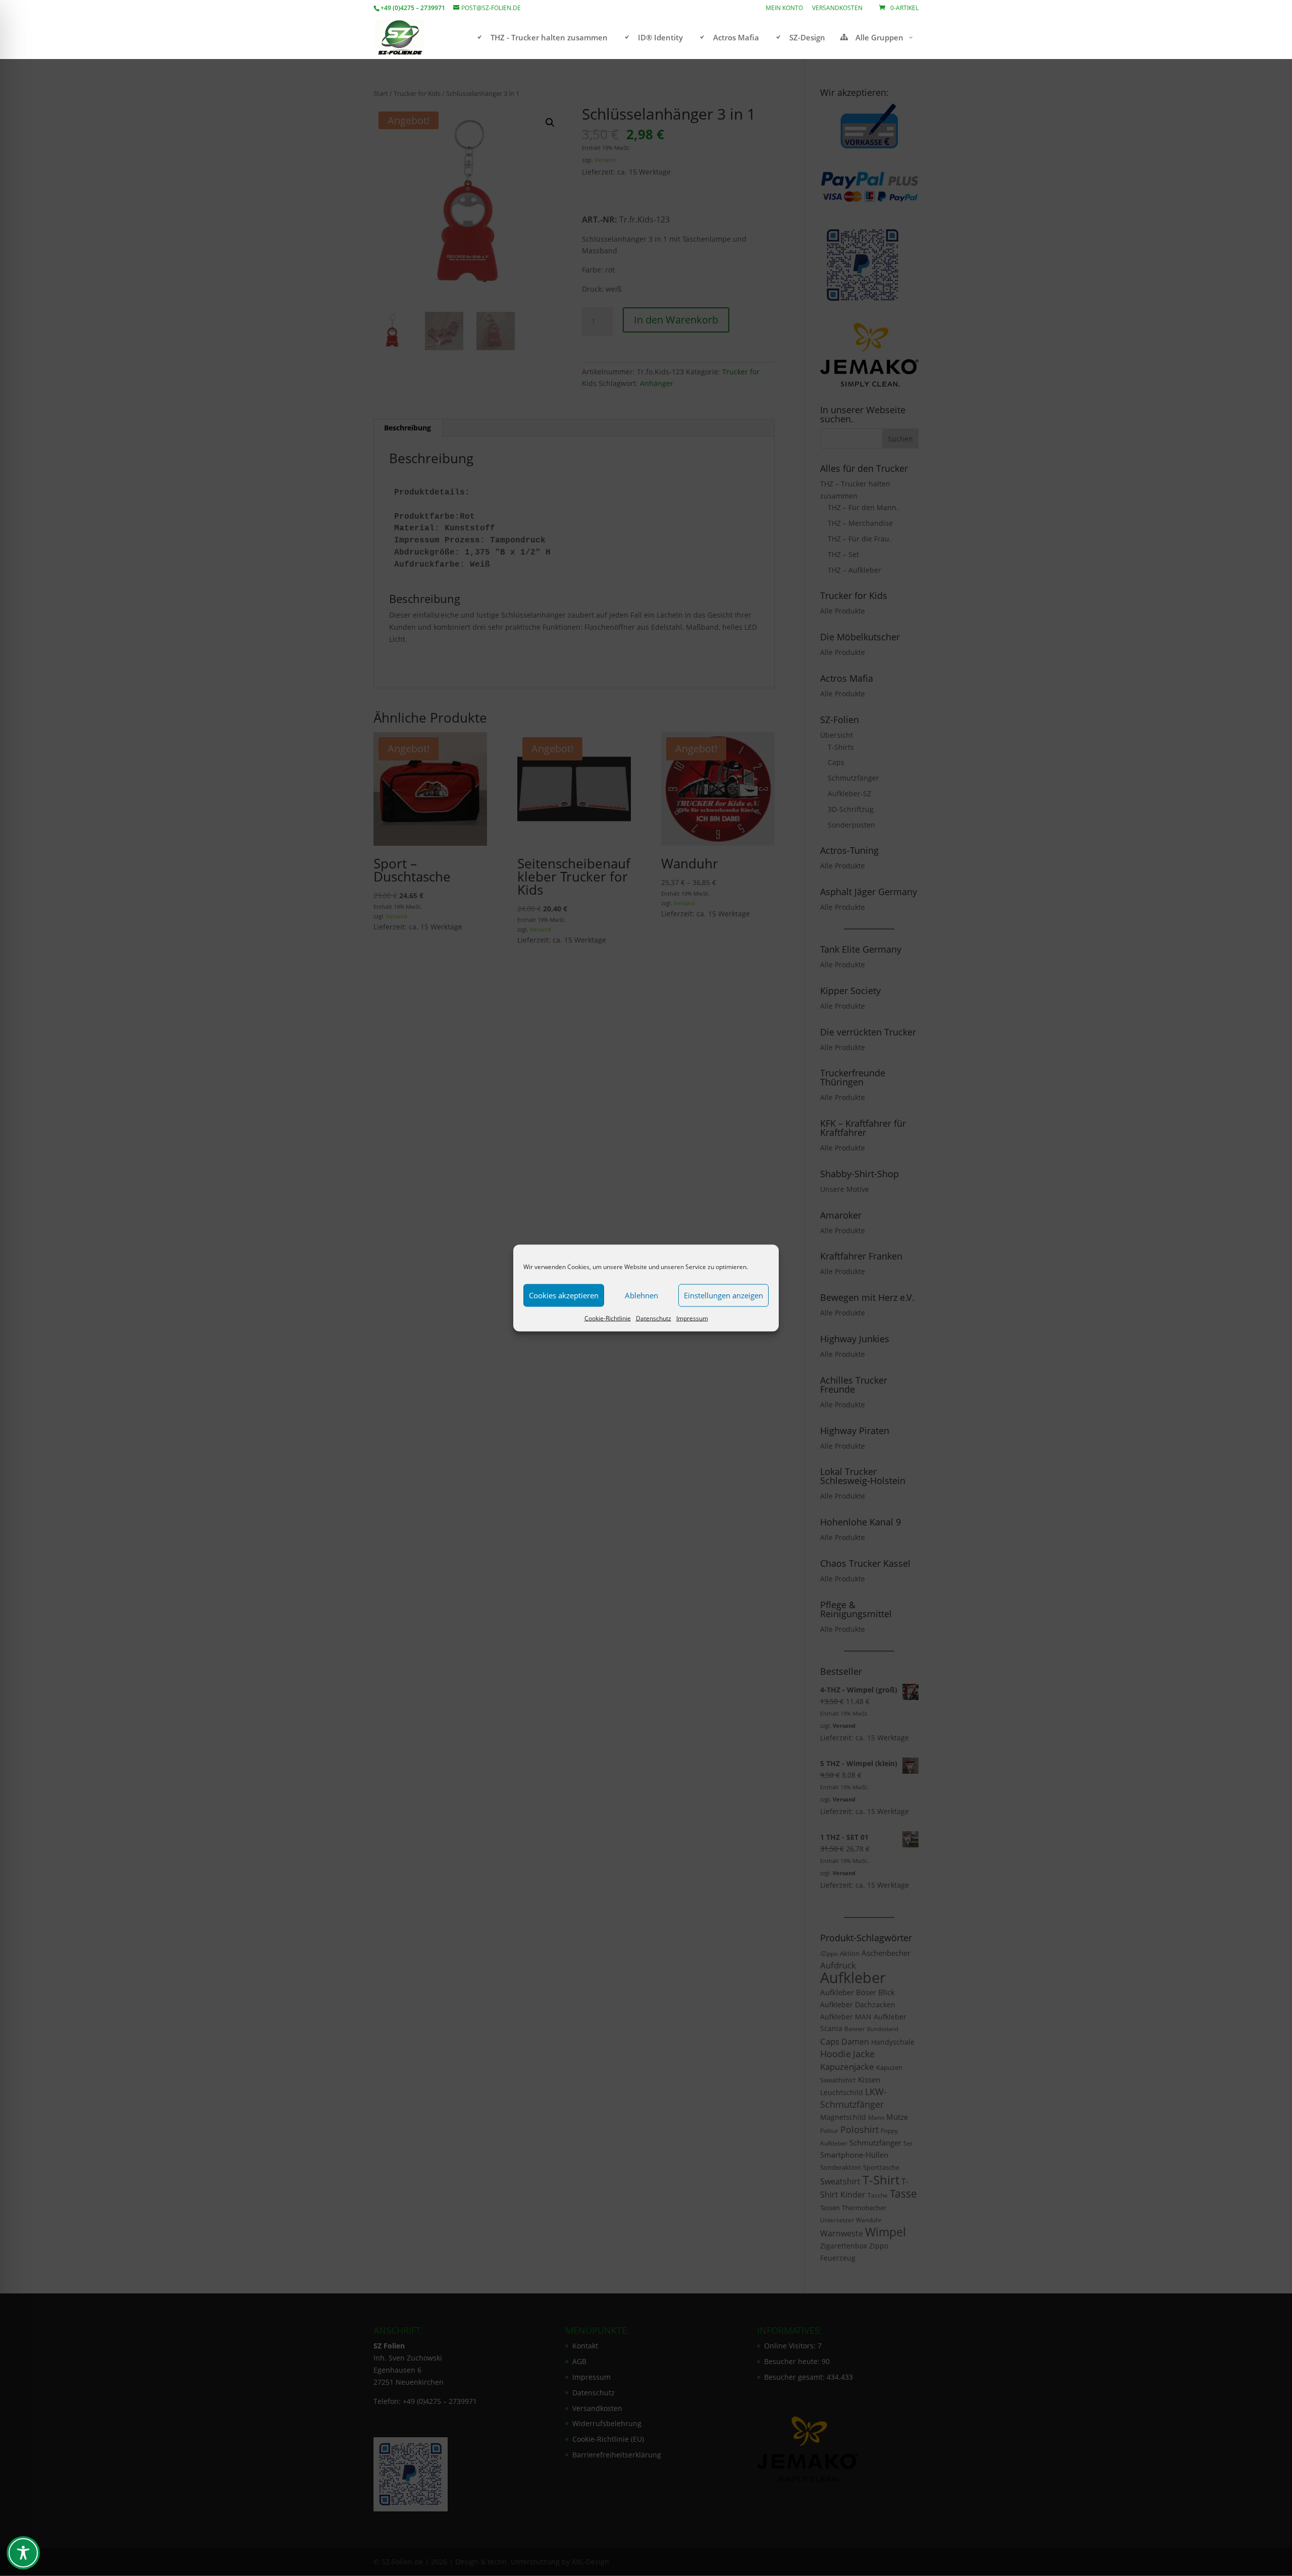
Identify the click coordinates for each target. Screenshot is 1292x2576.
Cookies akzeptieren (564, 1295)
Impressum (692, 1318)
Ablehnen (641, 1295)
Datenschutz (654, 1318)
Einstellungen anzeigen (723, 1295)
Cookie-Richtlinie (608, 1318)
